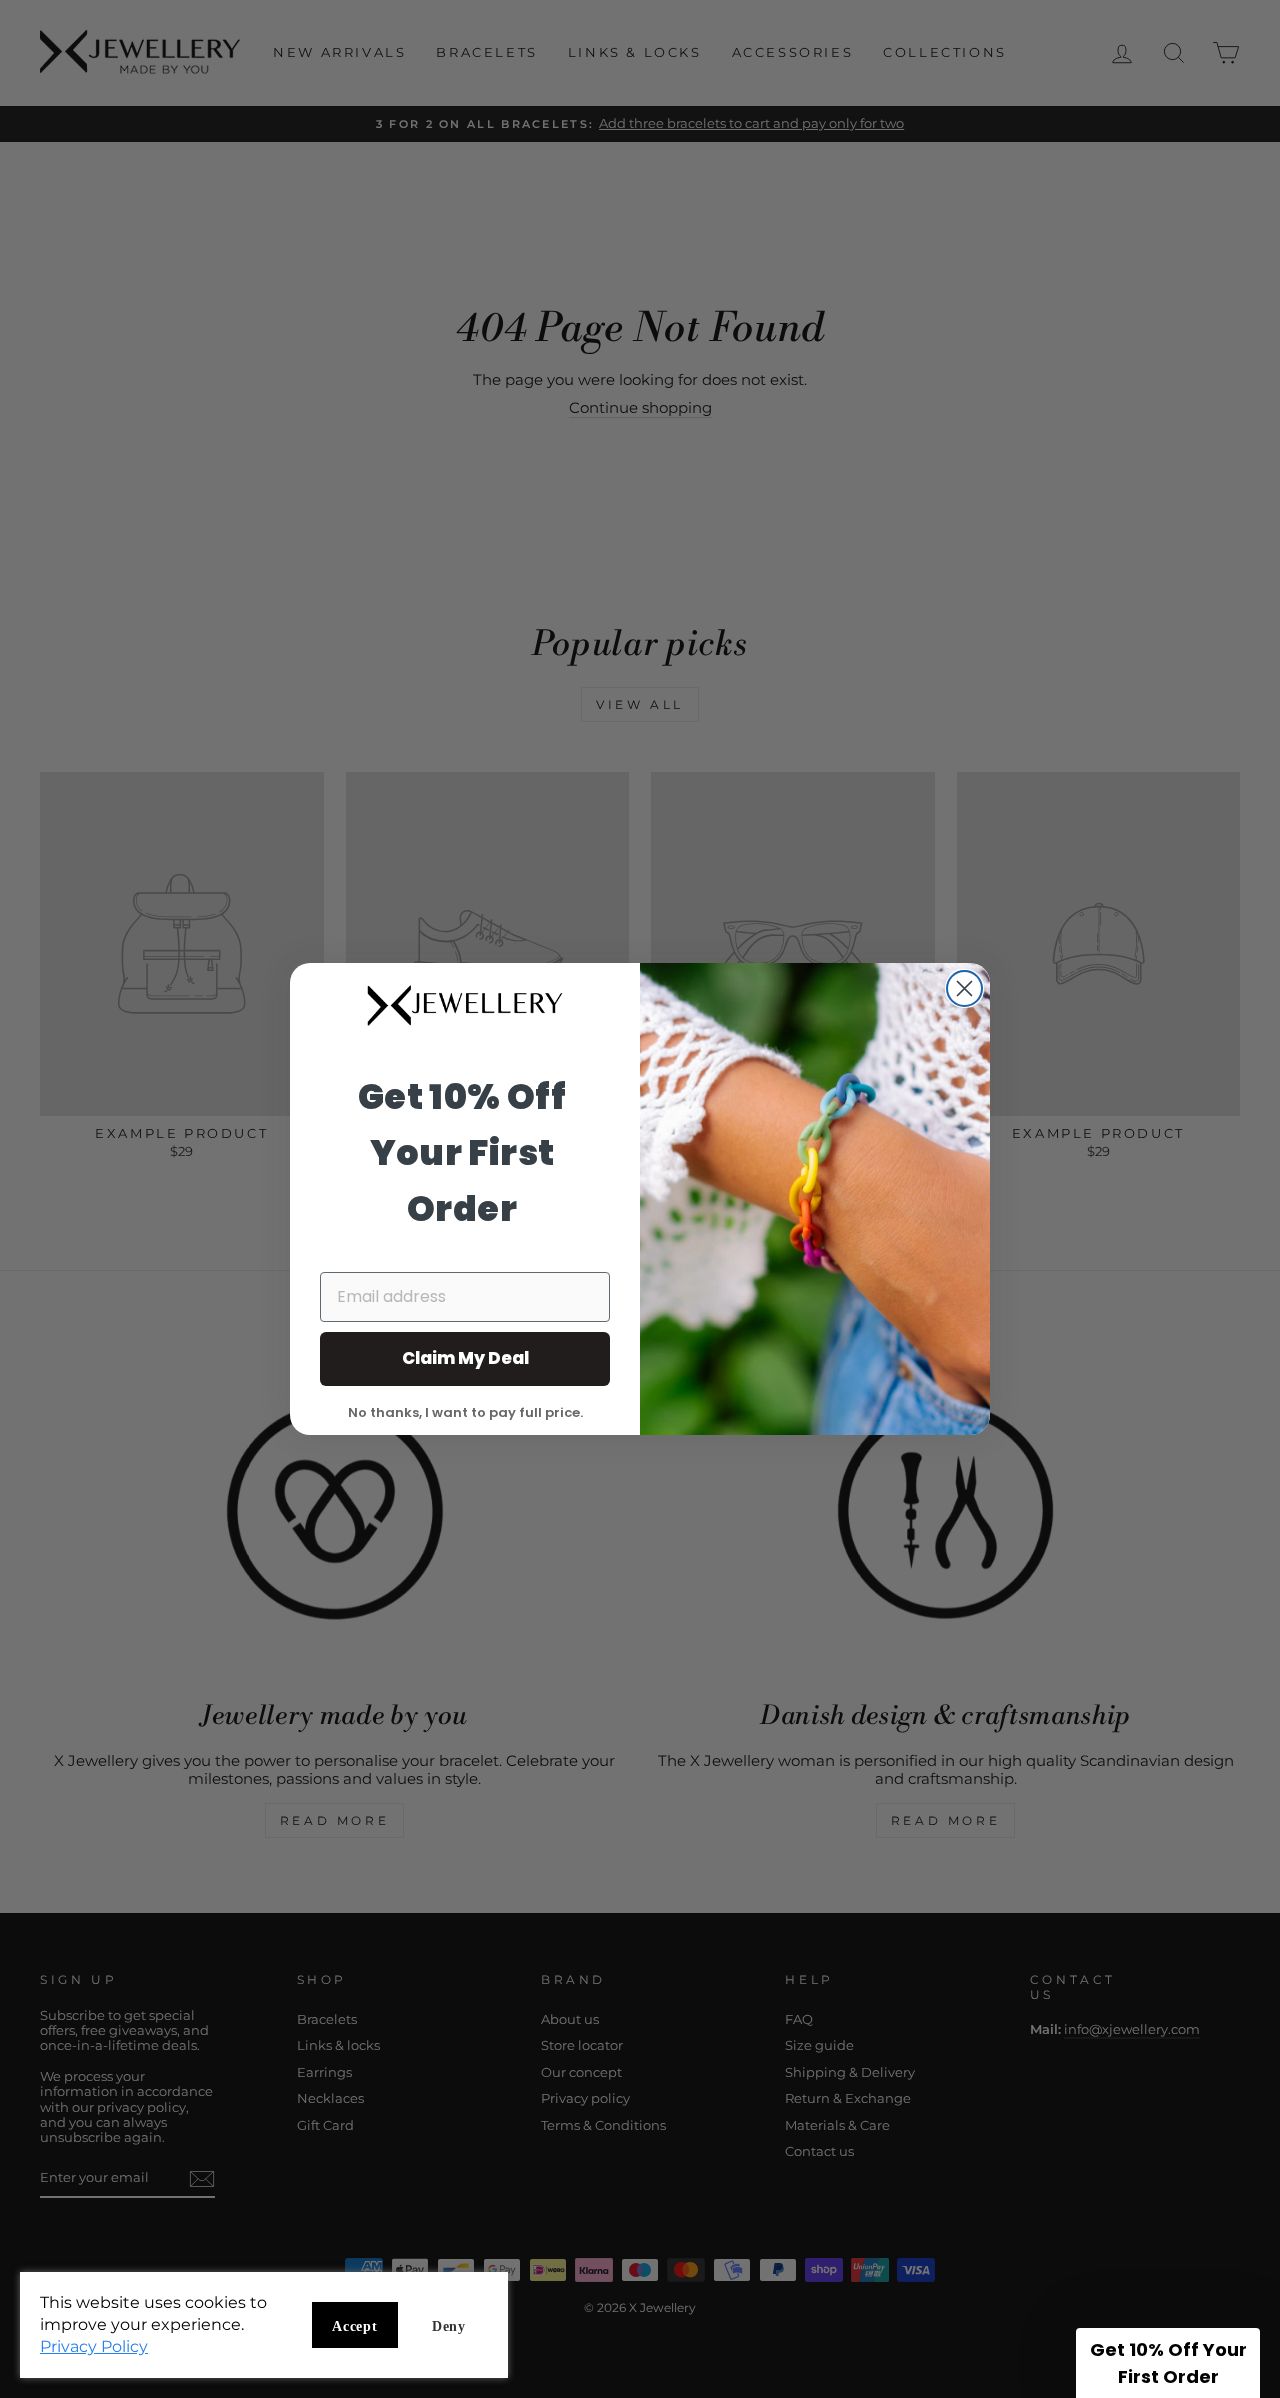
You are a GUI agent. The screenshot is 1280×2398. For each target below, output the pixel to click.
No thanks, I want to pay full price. (465, 1411)
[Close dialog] (964, 988)
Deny (449, 2326)
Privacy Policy (94, 2346)
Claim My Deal (465, 1358)
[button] (1168, 2363)
